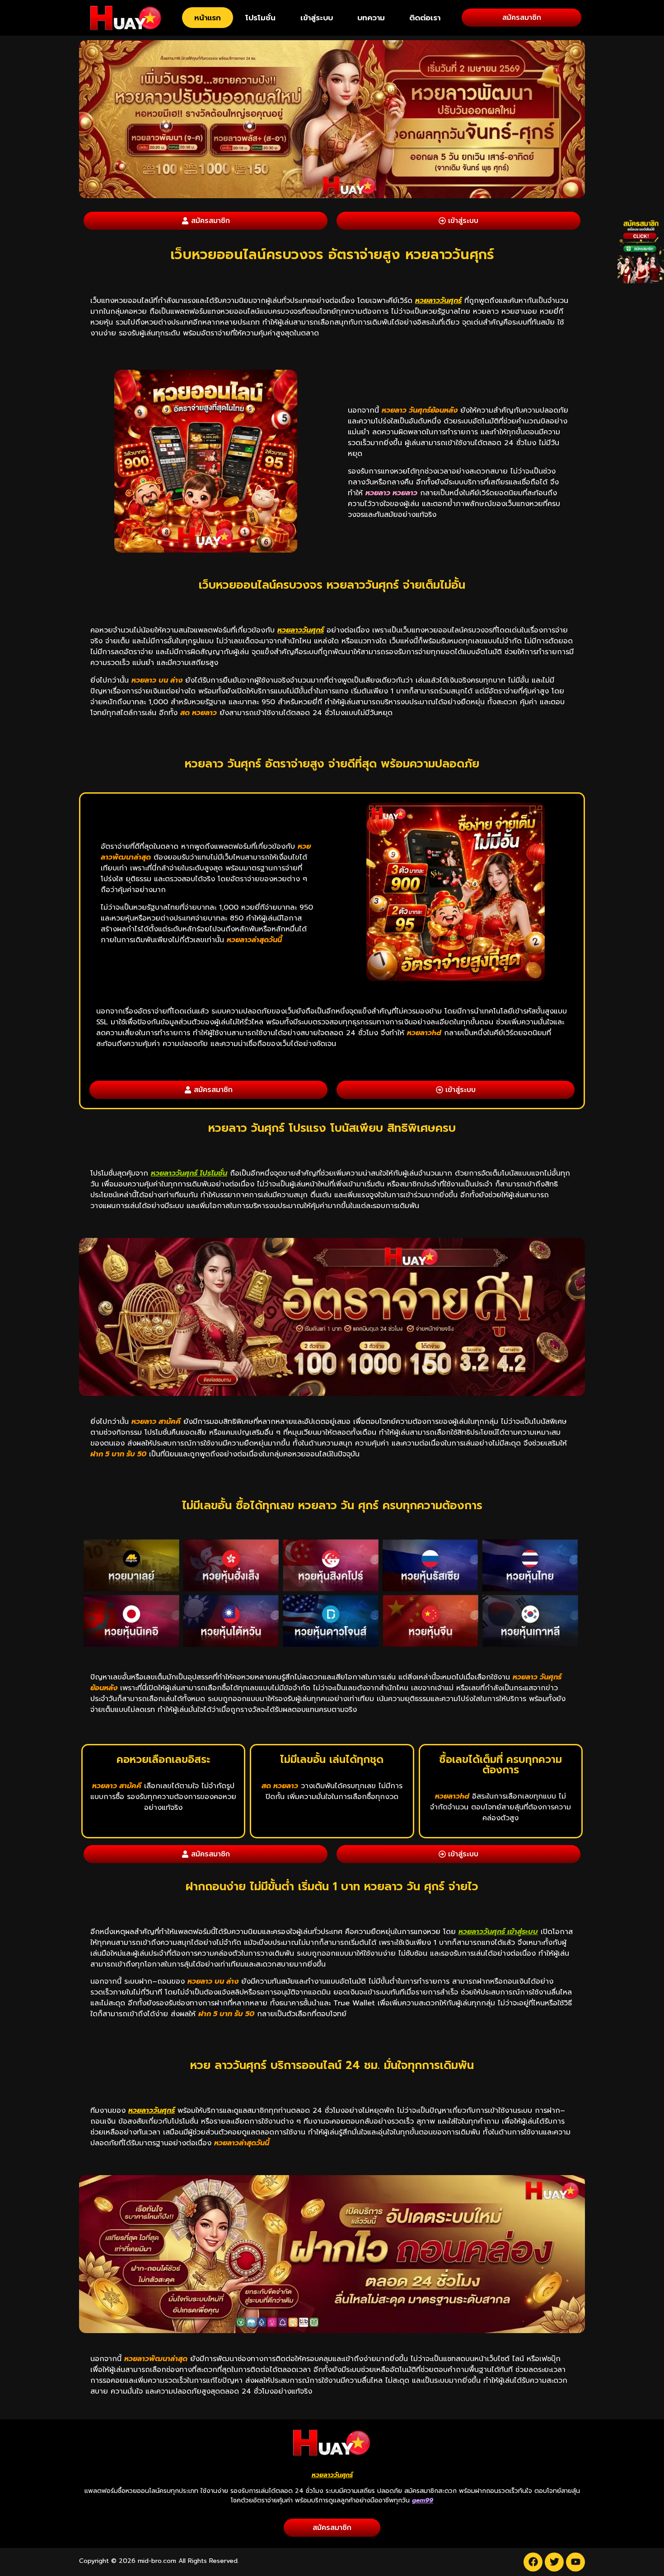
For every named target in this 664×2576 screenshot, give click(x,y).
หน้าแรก (208, 18)
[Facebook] (533, 2562)
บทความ (371, 18)
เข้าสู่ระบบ (317, 18)
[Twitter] (554, 2562)
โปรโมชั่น (260, 18)
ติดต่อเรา (425, 18)
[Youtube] (575, 2562)
